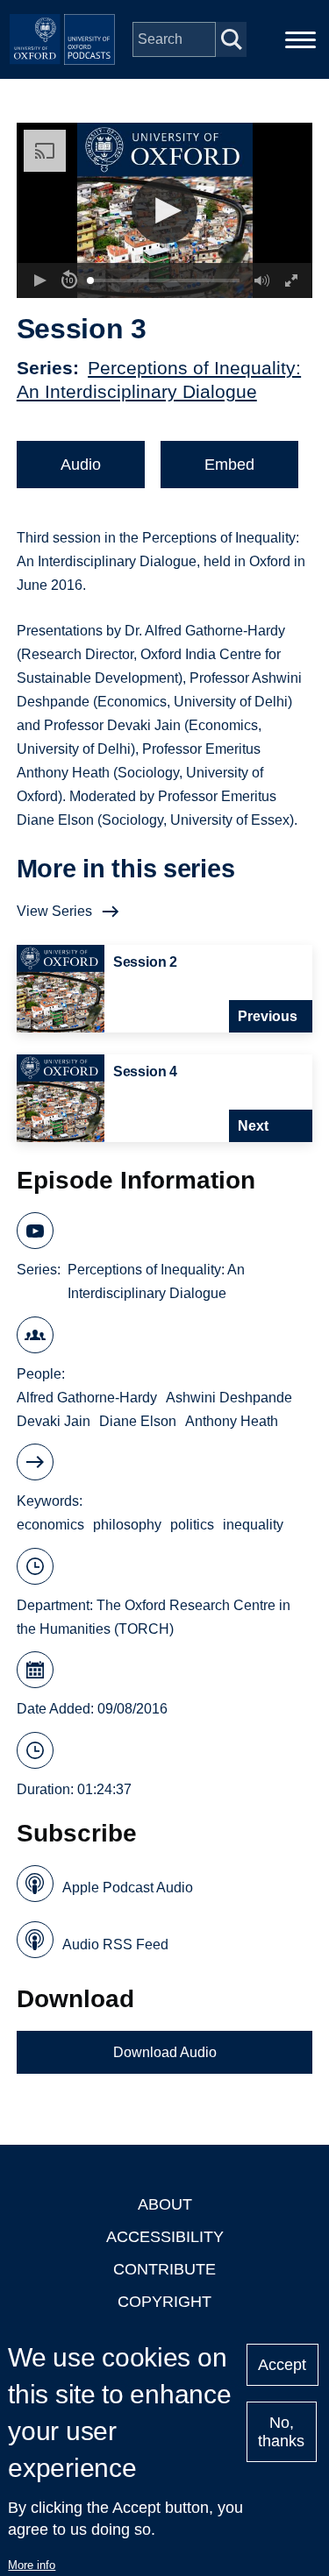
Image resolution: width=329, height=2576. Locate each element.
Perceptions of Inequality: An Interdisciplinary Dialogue (156, 1281)
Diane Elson (138, 1421)
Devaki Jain (54, 1421)
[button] (164, 211)
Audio (81, 465)
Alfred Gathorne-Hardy (87, 1398)
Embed (229, 465)
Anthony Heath (232, 1421)
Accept (282, 2365)
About (165, 2204)
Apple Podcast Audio (128, 1888)
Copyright (164, 2302)
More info (32, 2565)
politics (192, 1525)
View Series (54, 911)
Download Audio (165, 2052)
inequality (253, 1525)
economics (50, 1525)
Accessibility (165, 2237)
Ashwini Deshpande (229, 1398)
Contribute (164, 2269)
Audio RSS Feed (115, 1944)
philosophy (127, 1525)
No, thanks (281, 2432)
